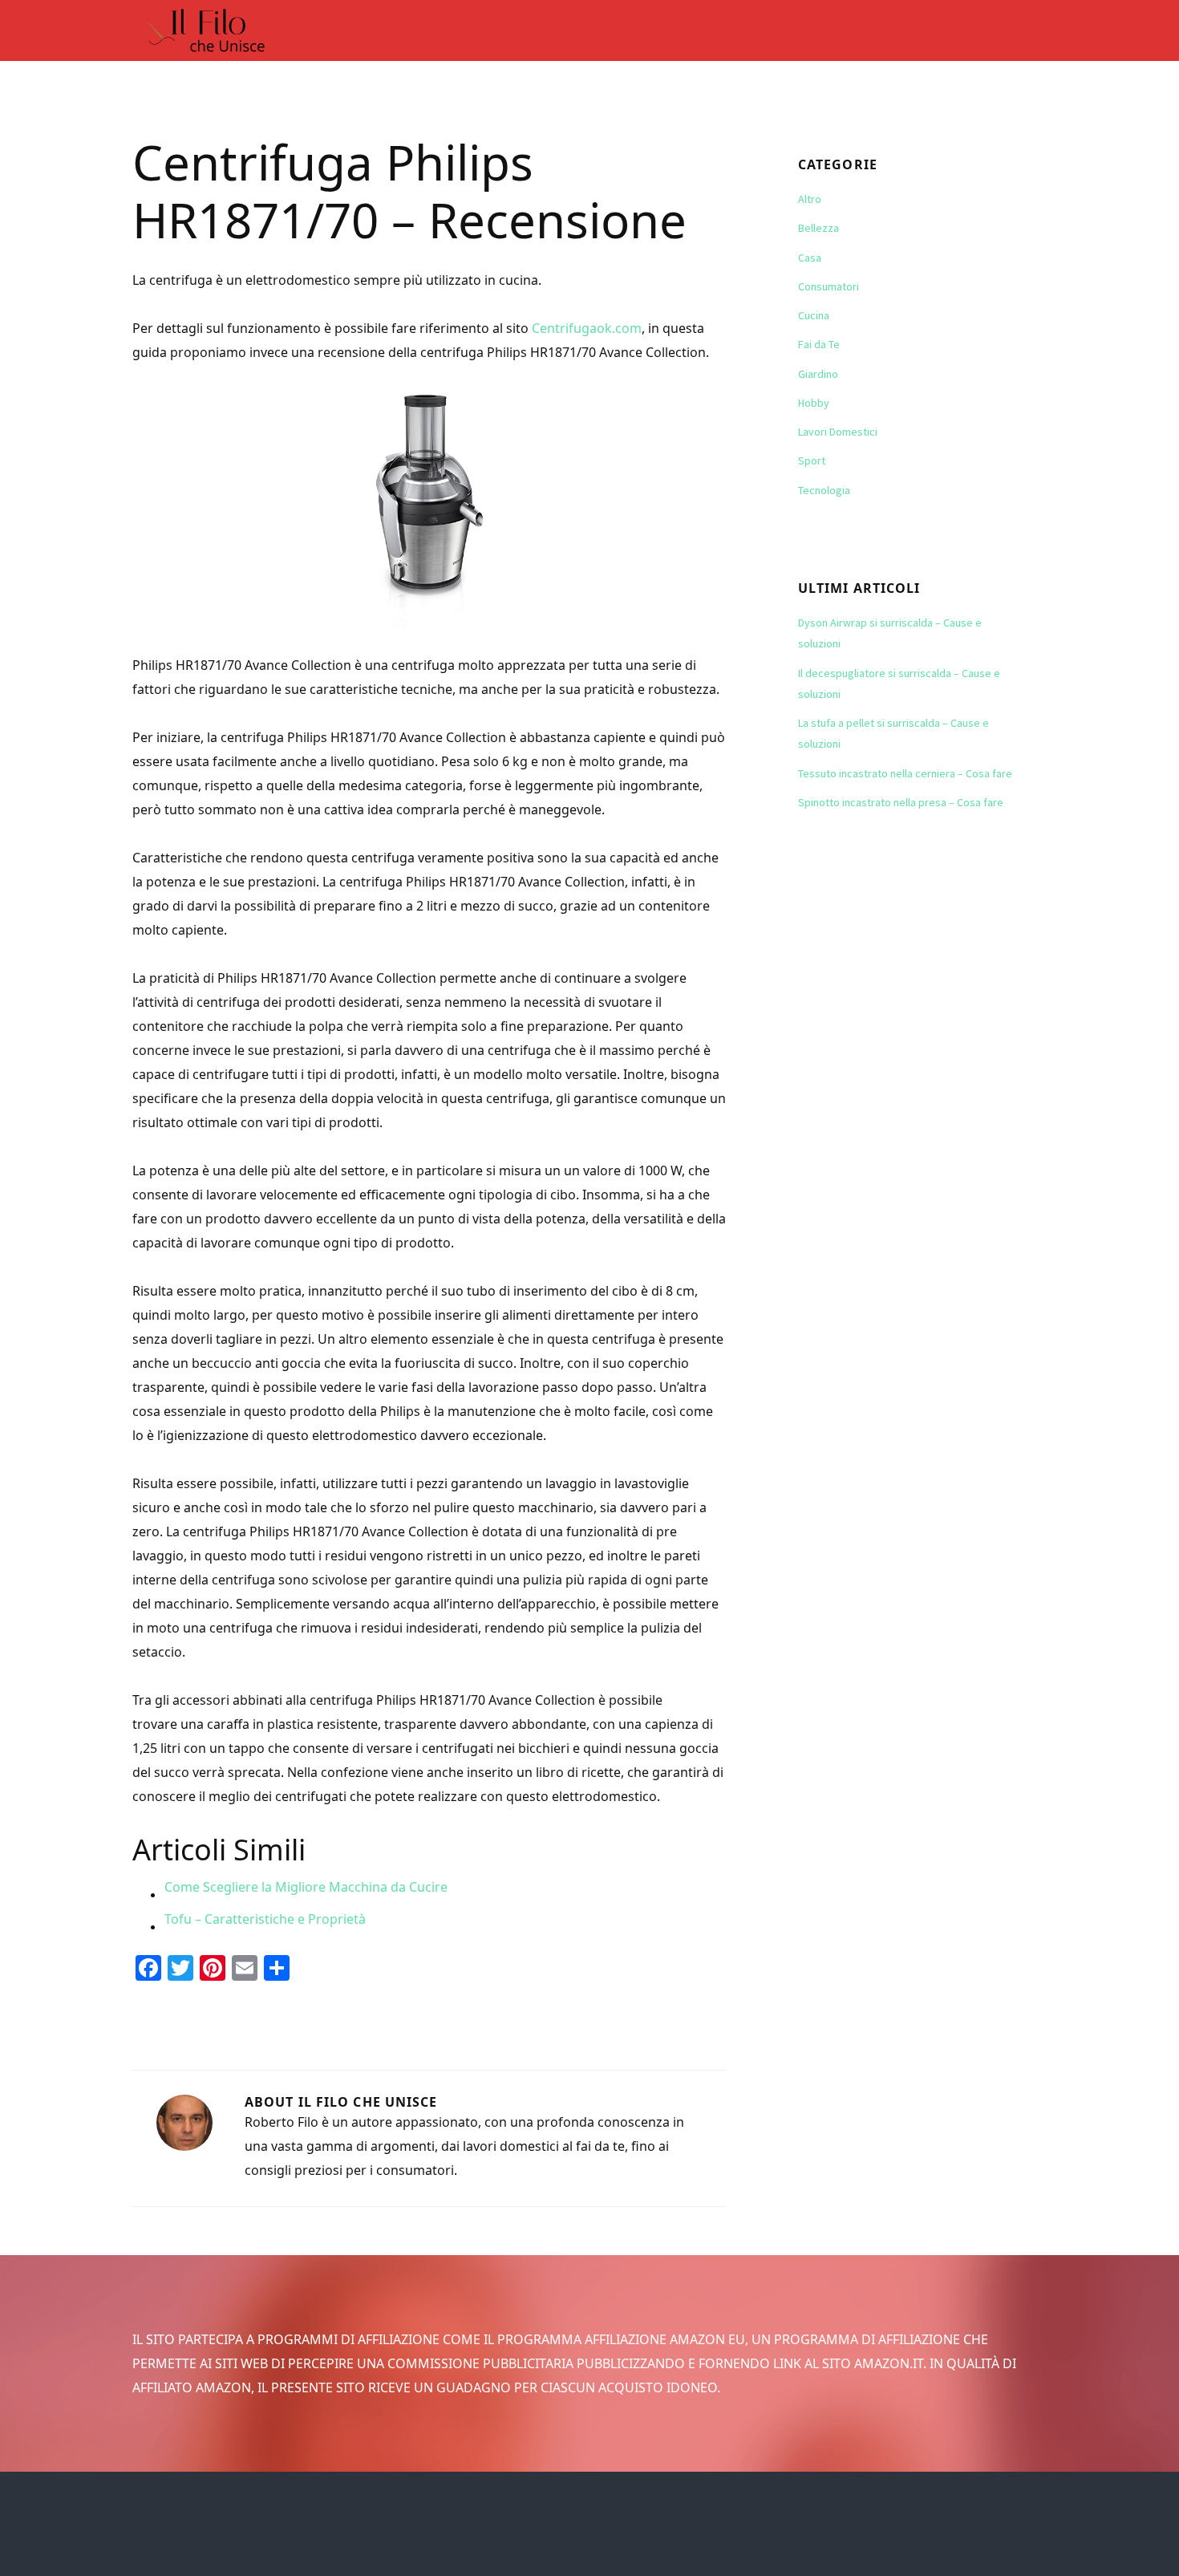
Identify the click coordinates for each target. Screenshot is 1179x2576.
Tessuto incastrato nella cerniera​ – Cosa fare (905, 773)
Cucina (814, 315)
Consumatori (829, 286)
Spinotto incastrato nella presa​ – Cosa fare (901, 802)
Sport (812, 460)
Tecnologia (824, 490)
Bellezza (818, 228)
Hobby (814, 403)
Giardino (818, 374)
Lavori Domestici (838, 432)
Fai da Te (819, 344)
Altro (810, 199)
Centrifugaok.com (587, 328)
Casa (810, 258)
